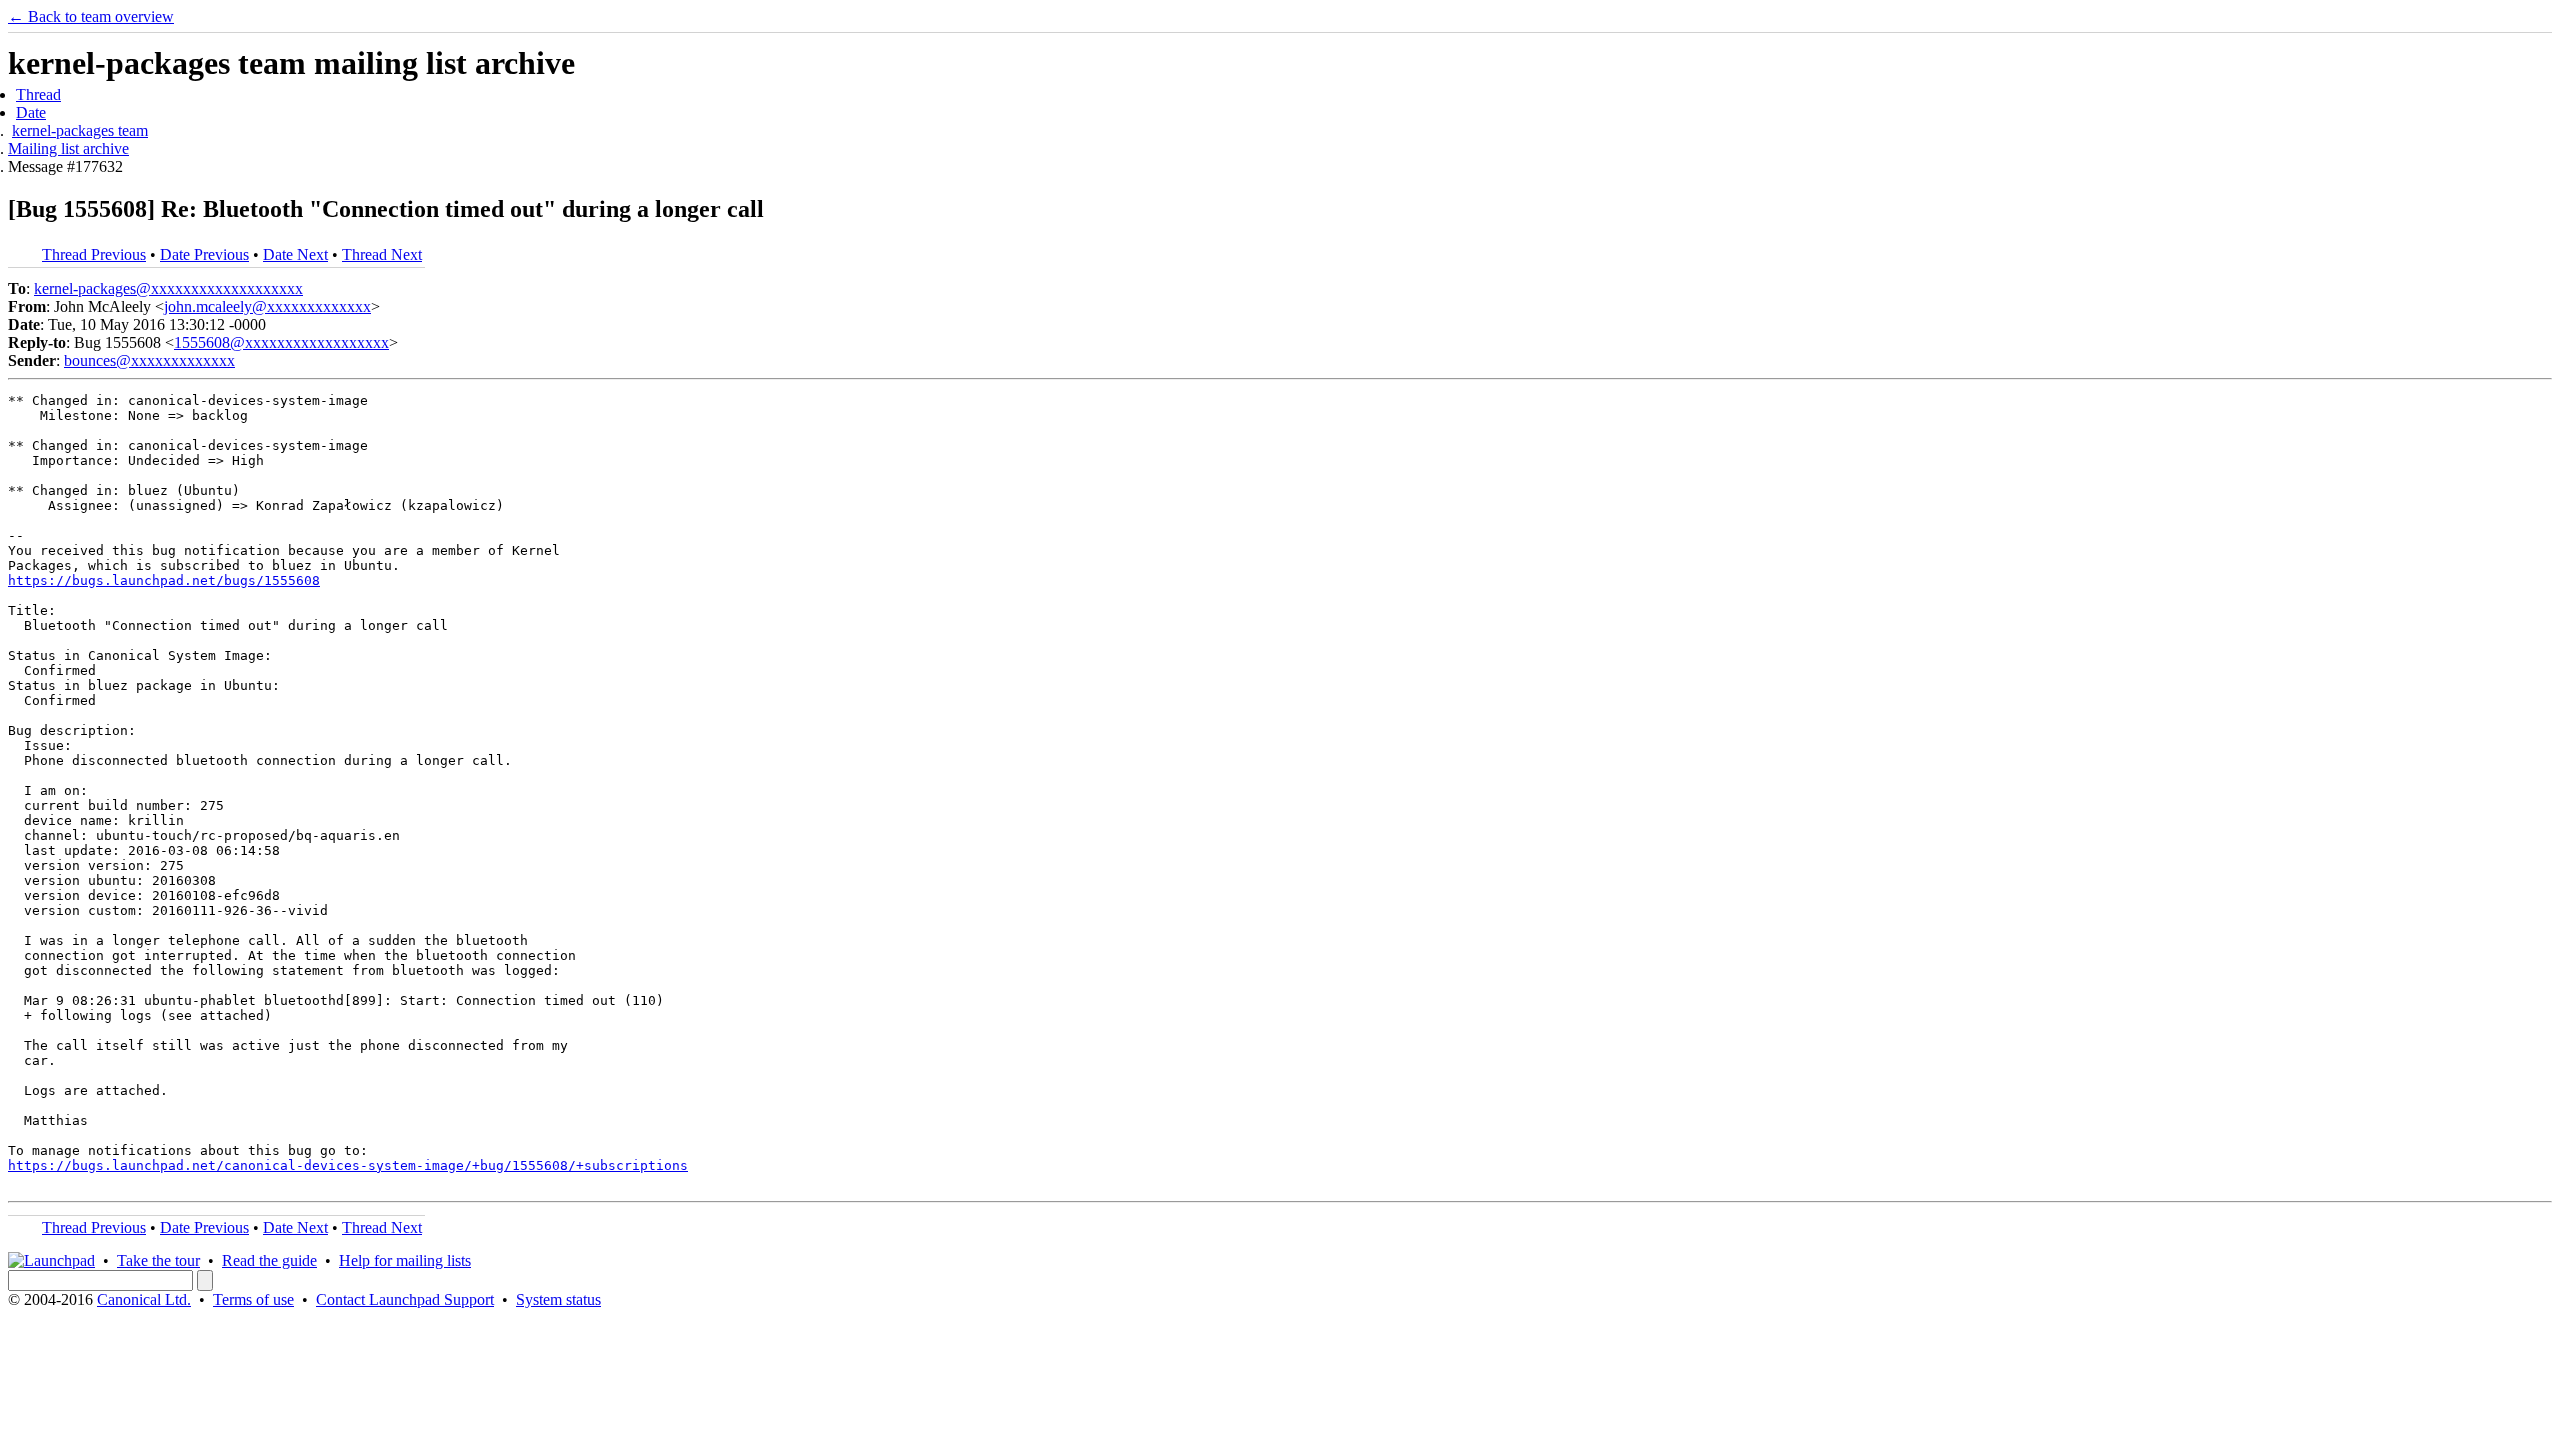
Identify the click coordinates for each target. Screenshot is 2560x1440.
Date (31, 112)
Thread (38, 94)
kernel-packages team (80, 130)
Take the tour (158, 1260)
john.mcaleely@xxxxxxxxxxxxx (267, 306)
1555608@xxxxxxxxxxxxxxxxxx (281, 342)
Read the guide (269, 1260)
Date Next (295, 254)
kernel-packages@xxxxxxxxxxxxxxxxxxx (168, 288)
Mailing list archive (68, 148)
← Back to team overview (91, 16)
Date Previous (204, 254)
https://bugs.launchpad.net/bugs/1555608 (164, 580)
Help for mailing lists (405, 1260)
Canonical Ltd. (144, 1299)
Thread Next (382, 254)
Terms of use (253, 1299)
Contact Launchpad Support (405, 1299)
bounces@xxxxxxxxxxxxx (149, 360)
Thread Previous (94, 254)
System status (558, 1299)
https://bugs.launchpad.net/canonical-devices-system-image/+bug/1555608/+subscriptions (348, 1165)
